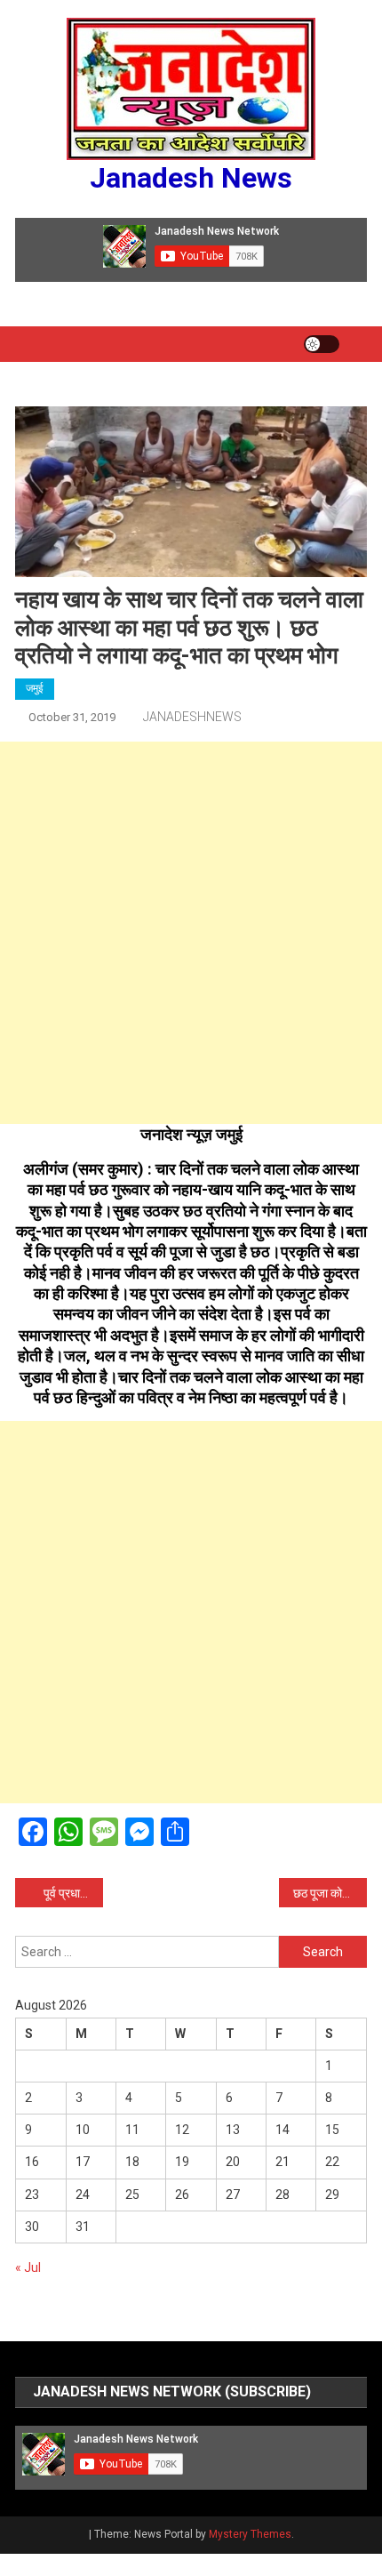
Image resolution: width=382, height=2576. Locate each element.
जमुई (35, 688)
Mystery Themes (250, 2534)
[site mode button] (322, 344)
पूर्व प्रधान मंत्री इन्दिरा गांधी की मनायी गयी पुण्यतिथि (73, 1893)
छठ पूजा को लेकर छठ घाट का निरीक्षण (330, 1893)
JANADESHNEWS (192, 717)
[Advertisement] (191, 933)
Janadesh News (191, 178)
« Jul (28, 2267)
